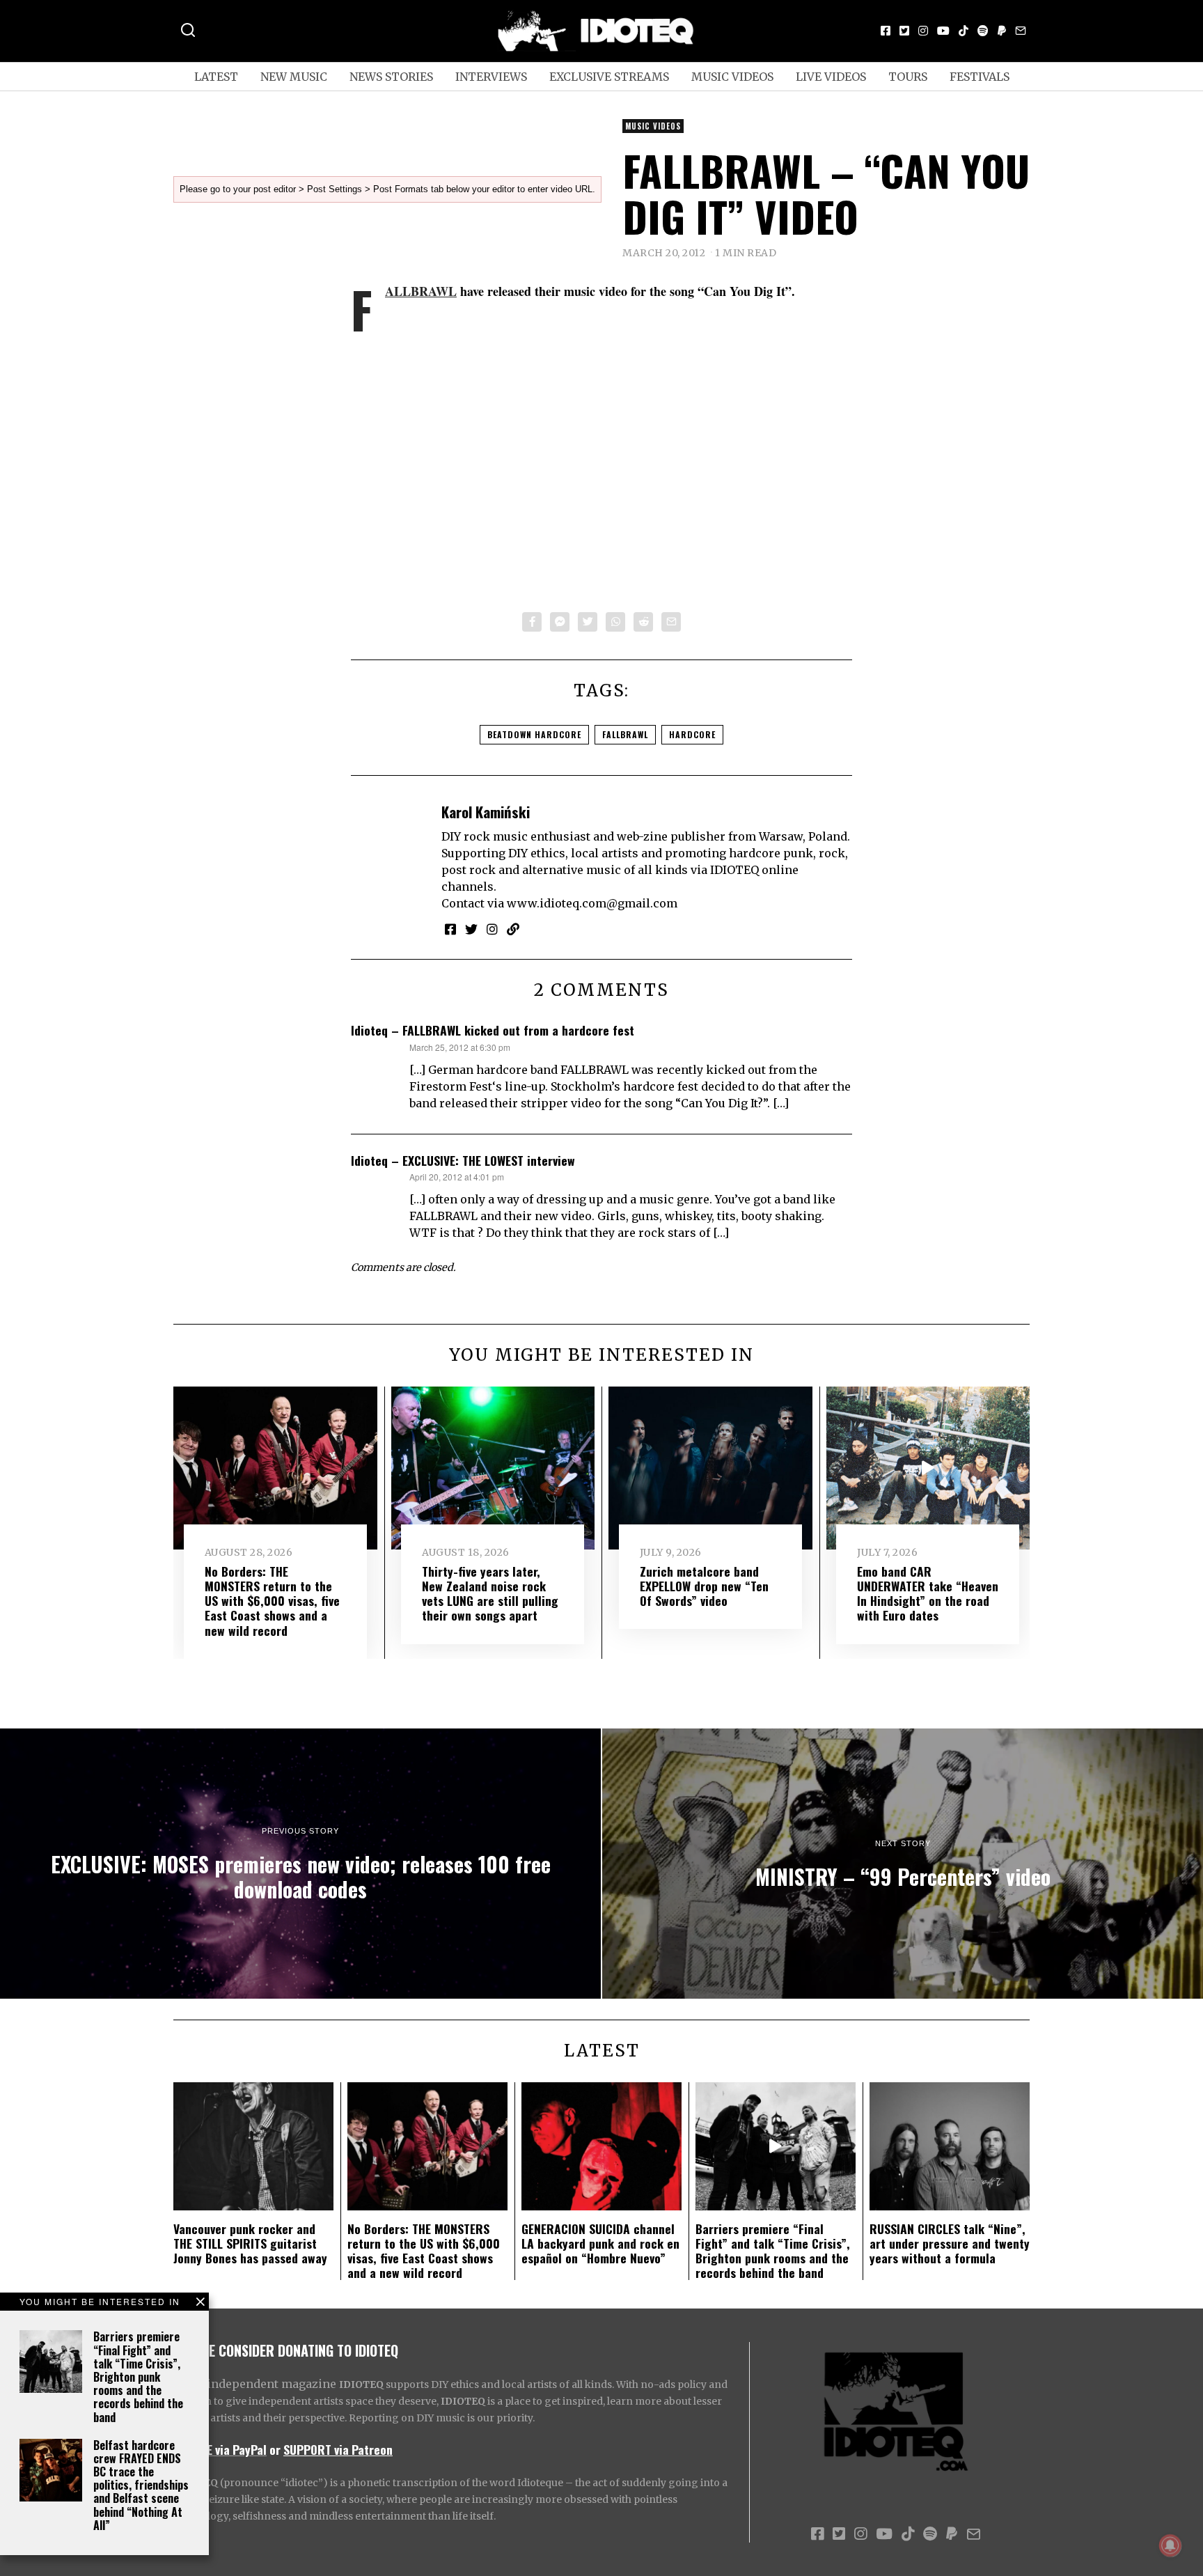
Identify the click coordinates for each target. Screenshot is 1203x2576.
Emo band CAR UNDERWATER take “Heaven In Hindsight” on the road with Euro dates (928, 1593)
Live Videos (831, 77)
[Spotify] (983, 31)
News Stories (391, 77)
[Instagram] (923, 31)
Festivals (980, 77)
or (275, 2449)
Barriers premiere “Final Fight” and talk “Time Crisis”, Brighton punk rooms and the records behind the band (138, 2376)
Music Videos (732, 77)
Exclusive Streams (609, 77)
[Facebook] (886, 31)
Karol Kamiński (486, 812)
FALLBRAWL (421, 291)
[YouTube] (943, 31)
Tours (908, 77)
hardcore (692, 734)
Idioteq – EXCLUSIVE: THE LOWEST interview (463, 1160)
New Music (294, 77)
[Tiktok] (964, 31)
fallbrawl (625, 734)
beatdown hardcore (534, 734)
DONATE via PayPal (220, 2449)
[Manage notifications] (1170, 2545)
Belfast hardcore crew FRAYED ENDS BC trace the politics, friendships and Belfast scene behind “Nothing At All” (141, 2485)
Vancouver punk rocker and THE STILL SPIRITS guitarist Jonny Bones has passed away (250, 2243)
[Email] (1021, 31)
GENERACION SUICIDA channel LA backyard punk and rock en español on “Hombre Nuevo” (600, 2243)
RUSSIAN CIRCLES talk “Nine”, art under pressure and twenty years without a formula (950, 2243)
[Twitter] (904, 31)
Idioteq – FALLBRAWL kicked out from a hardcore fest (493, 1030)
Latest (216, 77)
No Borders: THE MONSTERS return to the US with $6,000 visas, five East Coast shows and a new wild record (272, 1600)
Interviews (491, 77)
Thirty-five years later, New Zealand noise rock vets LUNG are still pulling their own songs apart (490, 1593)
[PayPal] (1002, 31)
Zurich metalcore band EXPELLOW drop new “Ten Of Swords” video (704, 1586)
